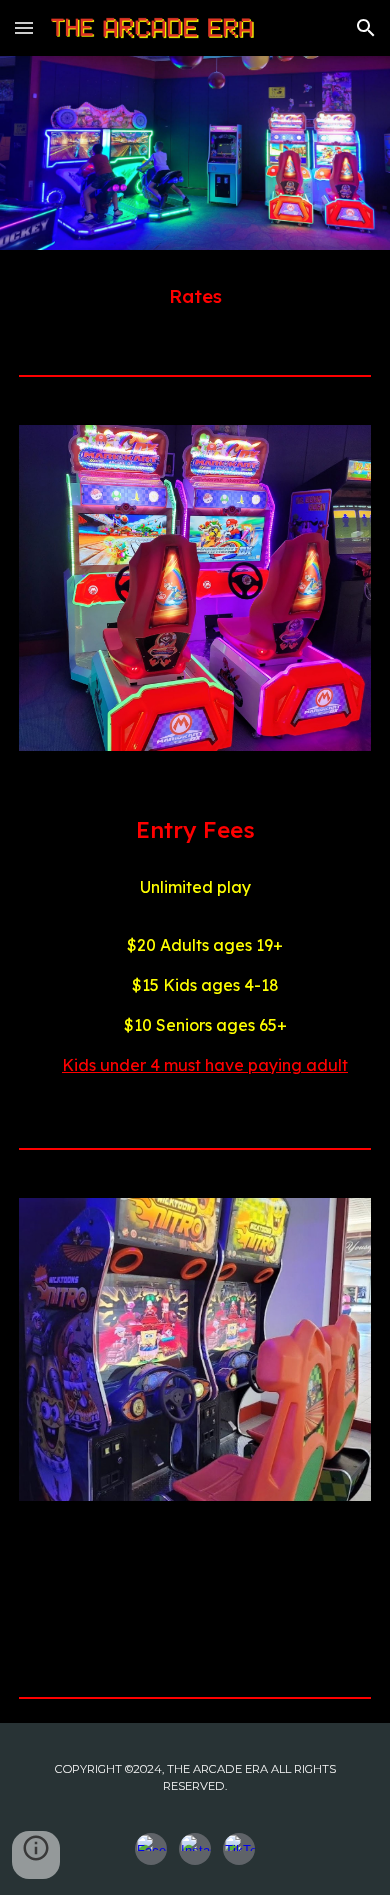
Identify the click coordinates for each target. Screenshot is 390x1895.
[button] (24, 27)
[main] (195, 296)
